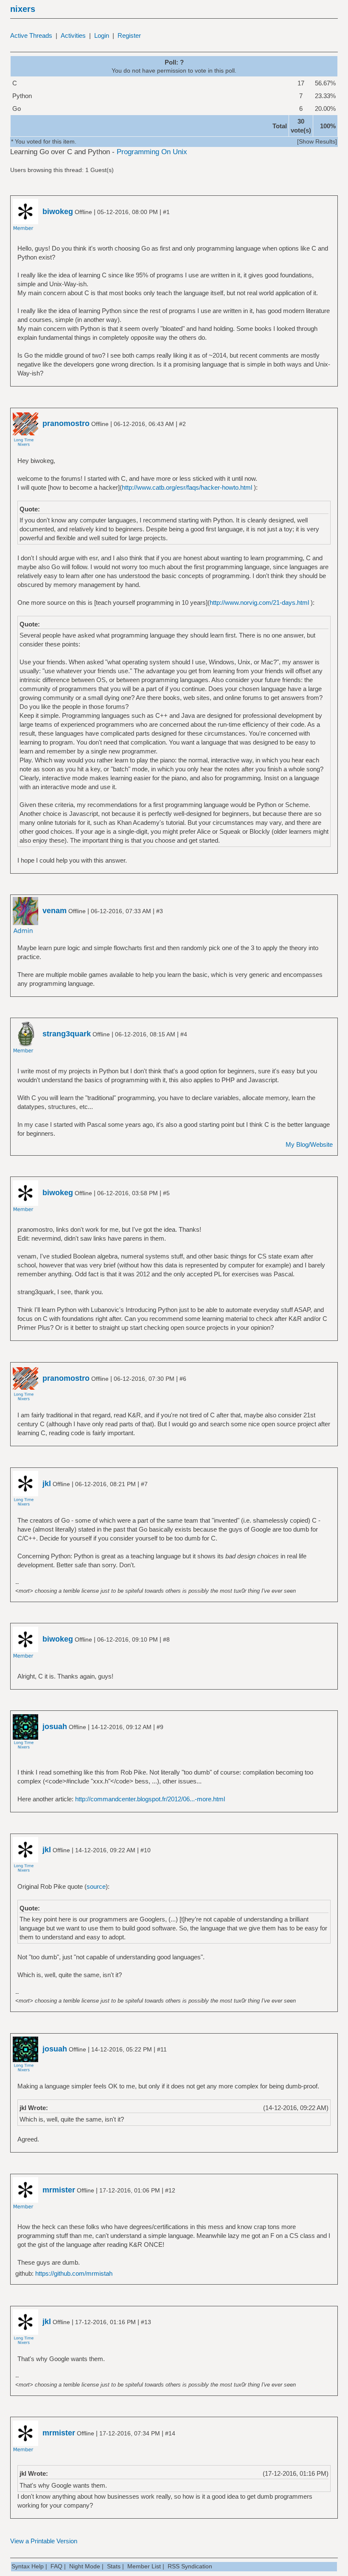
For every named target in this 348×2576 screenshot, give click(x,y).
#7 (144, 1484)
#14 (170, 2433)
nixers (23, 9)
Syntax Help (28, 2566)
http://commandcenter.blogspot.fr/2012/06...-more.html (150, 1799)
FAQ (56, 2566)
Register (129, 35)
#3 (160, 911)
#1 (166, 212)
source (96, 1886)
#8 (166, 1639)
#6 (183, 1379)
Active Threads (31, 35)
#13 (146, 2322)
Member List (144, 2566)
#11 (162, 2049)
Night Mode (85, 2566)
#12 (170, 2190)
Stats (114, 2566)
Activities (73, 35)
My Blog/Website (309, 1144)
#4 (184, 1034)
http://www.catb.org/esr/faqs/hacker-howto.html (187, 487)
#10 (146, 1850)
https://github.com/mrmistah (74, 2273)
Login (102, 35)
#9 (160, 1727)
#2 (182, 424)
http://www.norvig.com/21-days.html (259, 602)
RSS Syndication (190, 2566)
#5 (166, 1193)
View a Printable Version (44, 2541)
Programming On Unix (152, 152)
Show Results (317, 141)
